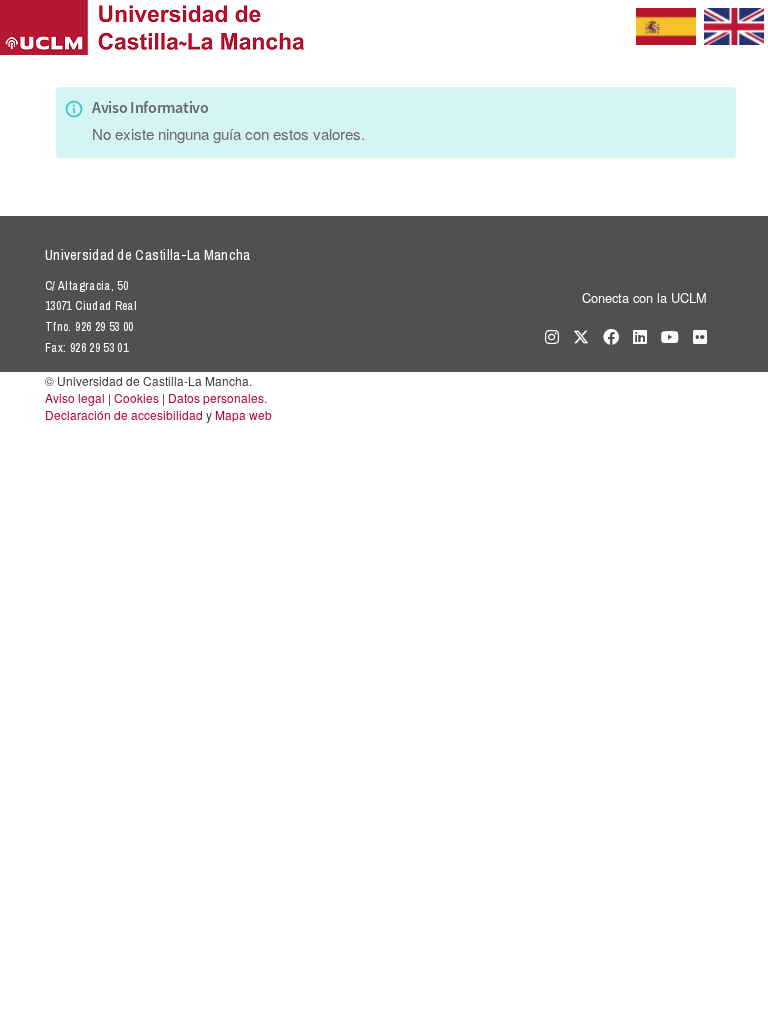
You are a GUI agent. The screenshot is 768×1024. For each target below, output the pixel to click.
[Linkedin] (635, 335)
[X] (576, 335)
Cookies (136, 397)
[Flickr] (695, 335)
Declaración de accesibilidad (124, 414)
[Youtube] (665, 335)
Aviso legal (75, 397)
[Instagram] (547, 335)
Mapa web (243, 414)
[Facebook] (606, 335)
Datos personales (216, 397)
